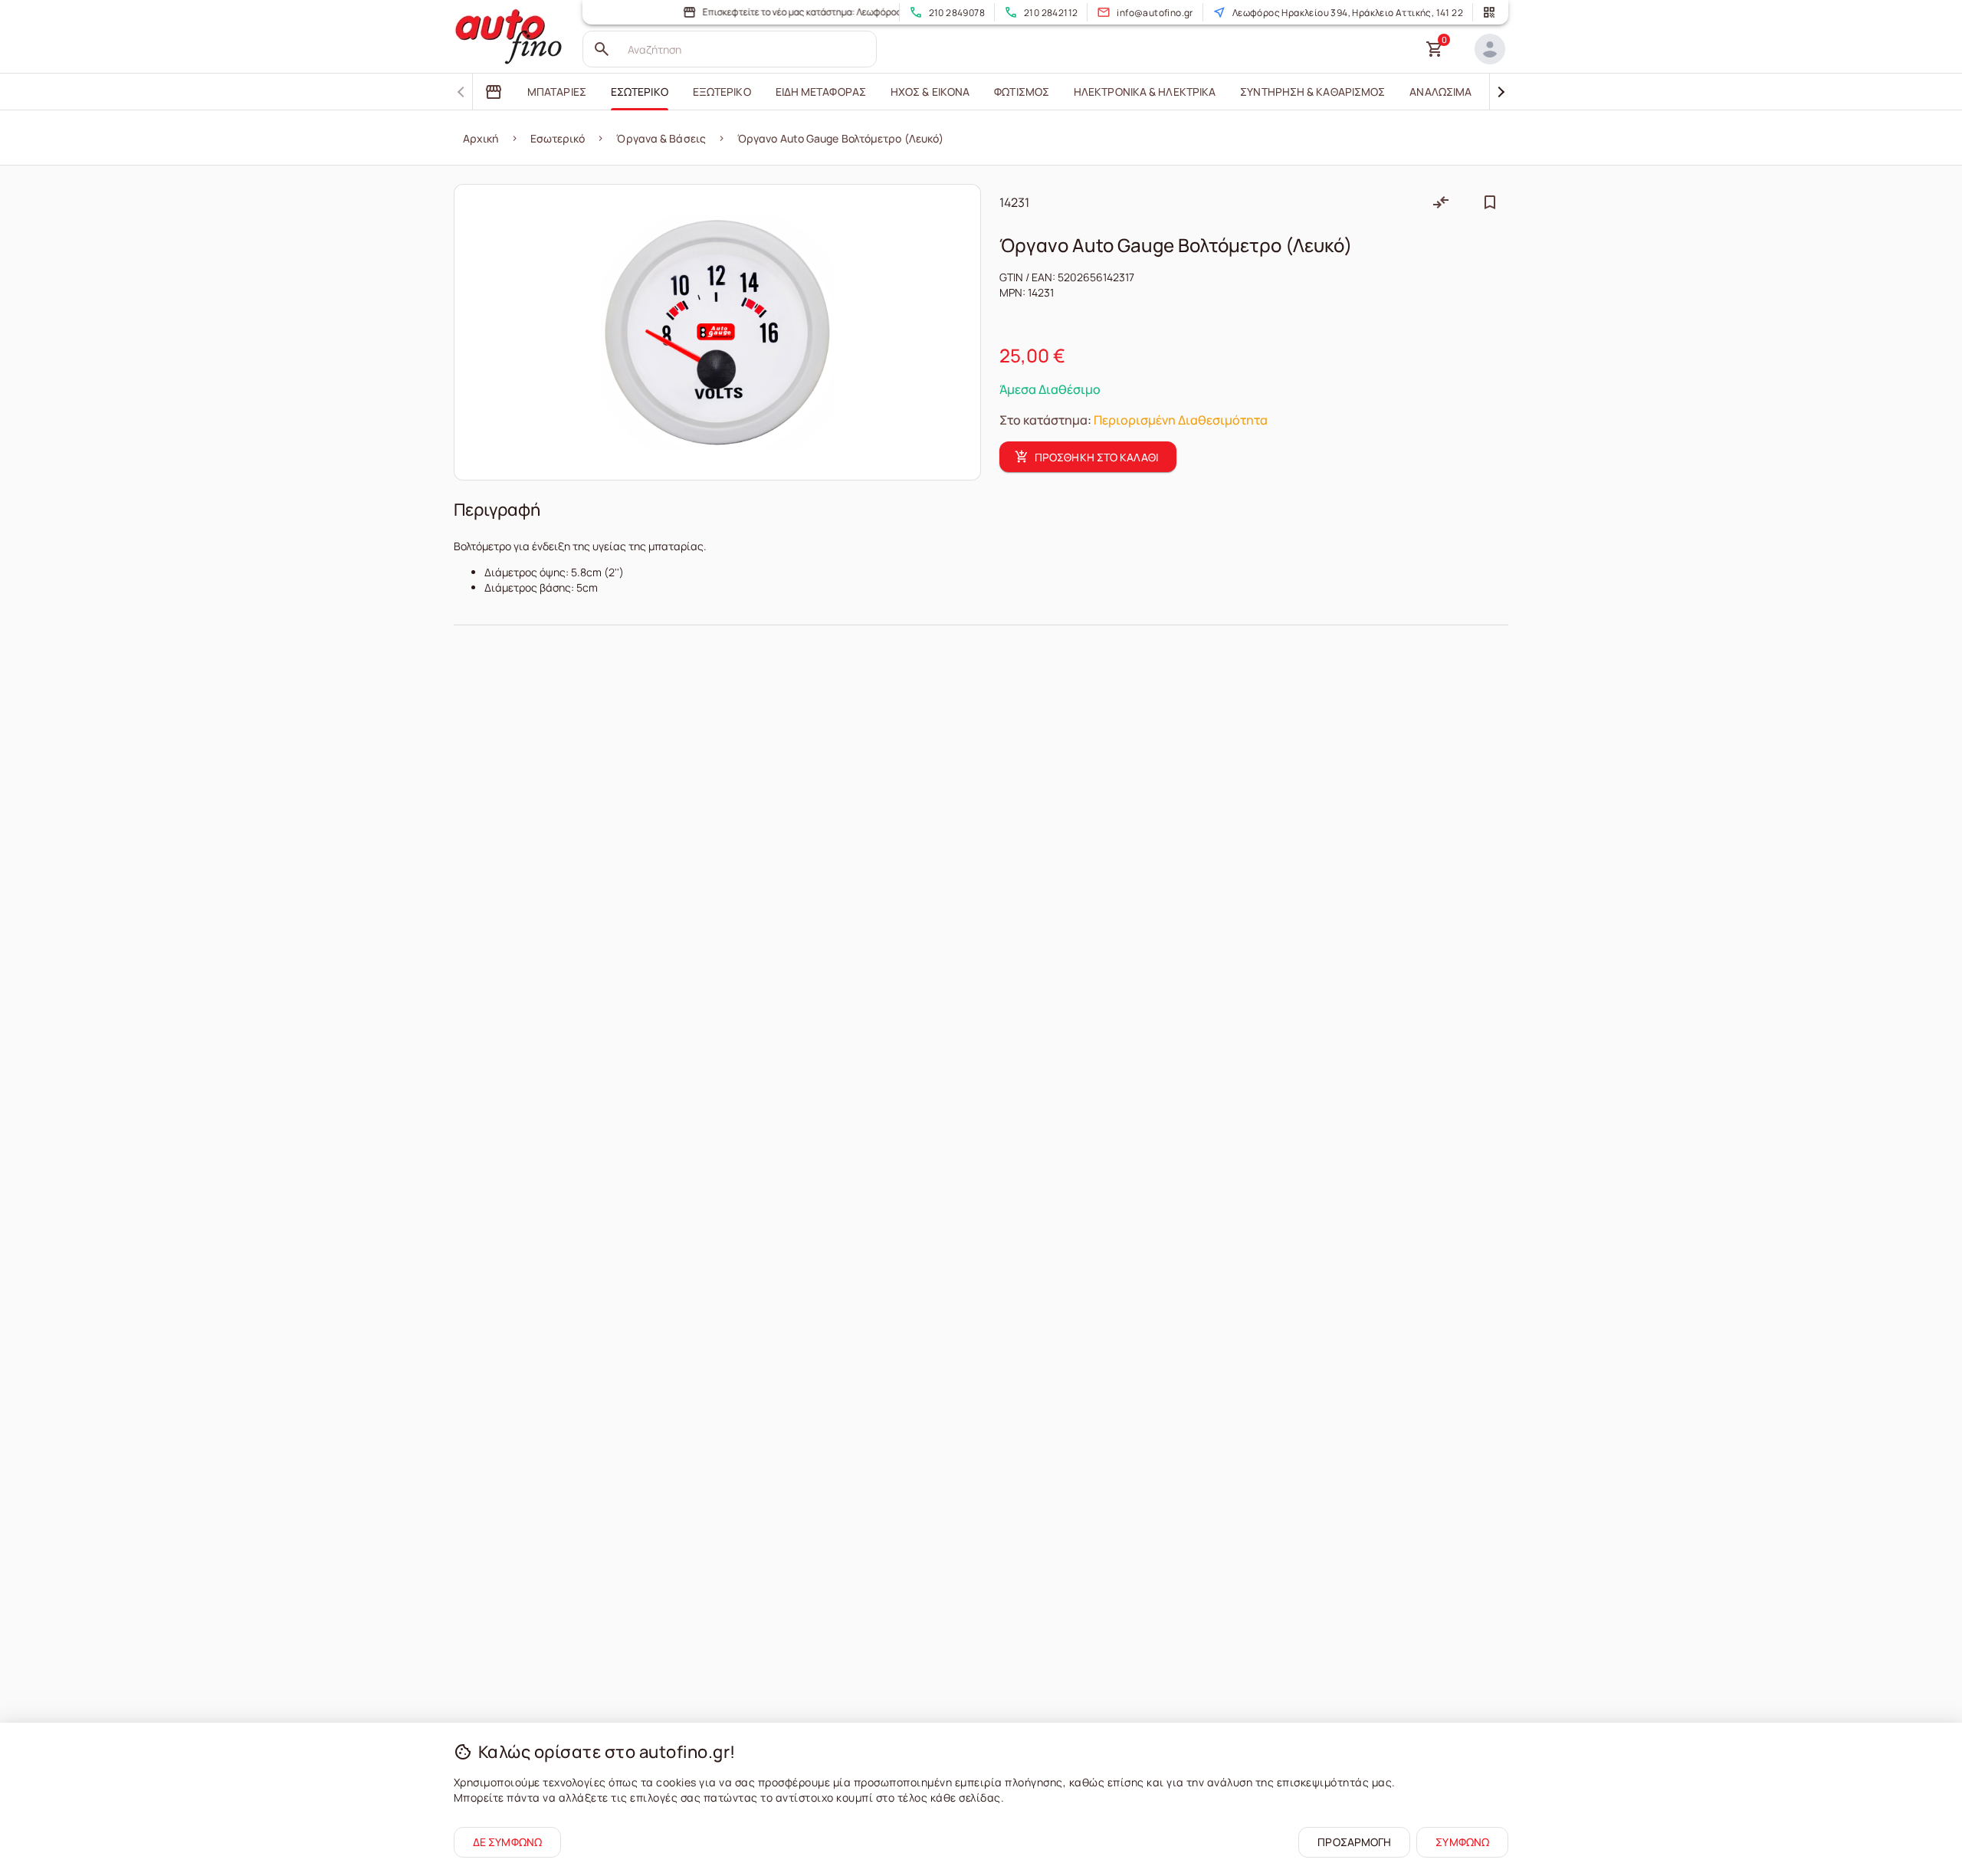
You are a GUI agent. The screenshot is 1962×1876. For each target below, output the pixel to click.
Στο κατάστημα (1043, 420)
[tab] (494, 92)
